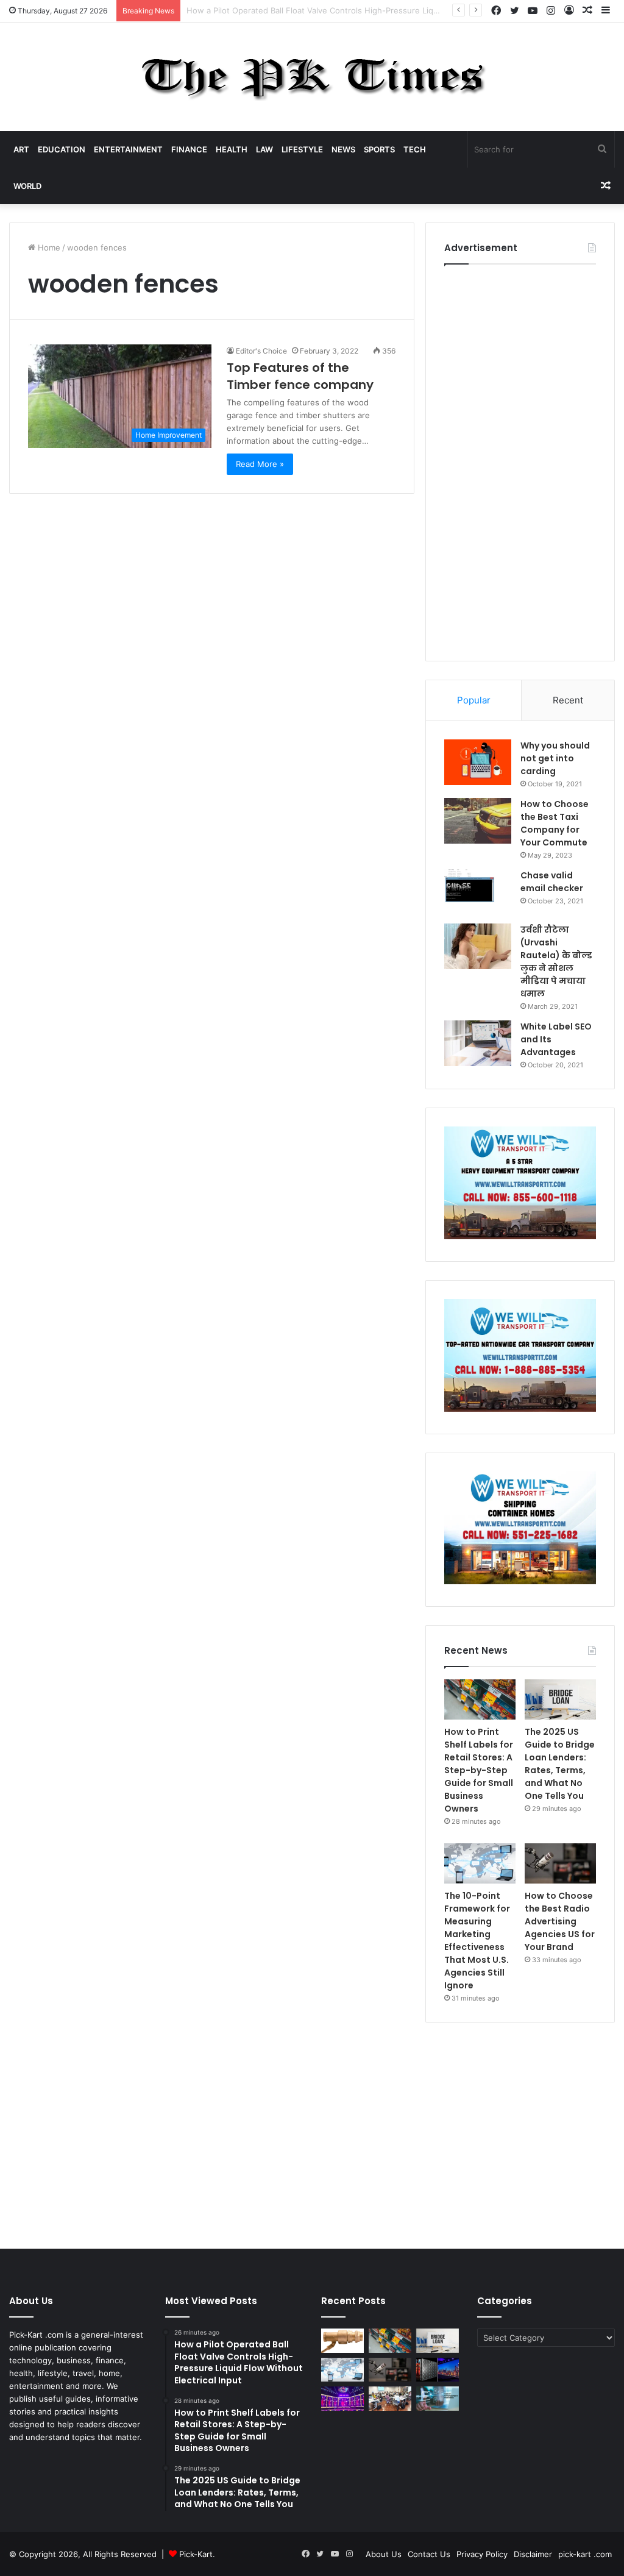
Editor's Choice (261, 351)
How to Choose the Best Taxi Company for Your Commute (555, 823)
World (27, 186)
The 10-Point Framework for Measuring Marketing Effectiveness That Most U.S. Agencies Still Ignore (477, 1941)
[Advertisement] (520, 460)
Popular (474, 700)
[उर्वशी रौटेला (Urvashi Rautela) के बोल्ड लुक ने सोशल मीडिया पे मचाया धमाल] (478, 946)
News (343, 149)
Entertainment (128, 149)
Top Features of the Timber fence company (300, 376)
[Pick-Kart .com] (312, 77)
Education (62, 149)
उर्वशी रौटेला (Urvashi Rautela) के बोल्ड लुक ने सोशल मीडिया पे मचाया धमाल (556, 962)
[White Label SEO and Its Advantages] (478, 1043)
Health (232, 149)
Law (264, 149)
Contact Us (429, 2554)
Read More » (260, 464)
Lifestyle (302, 149)
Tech (415, 149)
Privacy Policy (482, 2554)
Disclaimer (533, 2554)
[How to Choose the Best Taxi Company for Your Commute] (478, 821)
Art (21, 149)
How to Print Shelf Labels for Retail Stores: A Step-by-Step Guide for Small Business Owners (479, 1770)
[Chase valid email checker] (478, 892)
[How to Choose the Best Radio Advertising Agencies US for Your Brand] (560, 1863)
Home (48, 247)
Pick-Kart (196, 2554)
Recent (568, 700)
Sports (379, 149)
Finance (189, 149)
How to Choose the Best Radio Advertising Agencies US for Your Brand (560, 1921)
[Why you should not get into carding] (478, 762)
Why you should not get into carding (555, 758)
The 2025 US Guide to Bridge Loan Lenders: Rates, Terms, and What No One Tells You (560, 1764)
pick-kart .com (585, 2554)
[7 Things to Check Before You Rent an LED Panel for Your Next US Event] (342, 2398)
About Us (384, 2554)
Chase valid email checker (552, 882)
